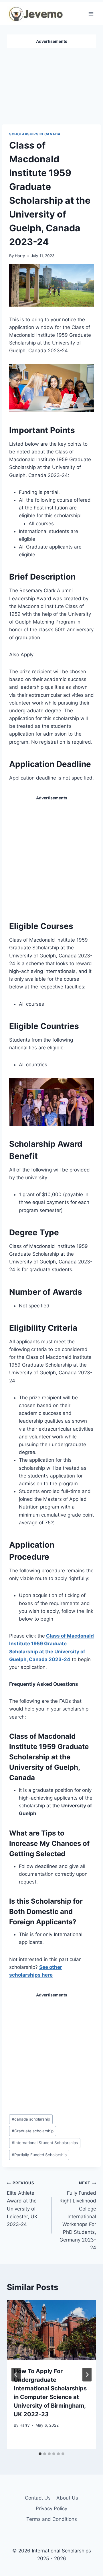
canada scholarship (31, 2119)
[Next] (87, 2375)
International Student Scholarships (45, 2143)
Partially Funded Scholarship (39, 2155)
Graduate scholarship (33, 2131)
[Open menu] (91, 14)
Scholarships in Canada (35, 134)
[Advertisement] (51, 84)
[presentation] (51, 2330)
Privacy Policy (51, 2508)
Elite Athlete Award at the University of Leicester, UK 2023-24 (22, 2204)
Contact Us (38, 2498)
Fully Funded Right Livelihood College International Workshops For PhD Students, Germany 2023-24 (78, 2216)
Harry (20, 256)
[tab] (40, 2454)
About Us (67, 2498)
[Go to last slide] (16, 2375)
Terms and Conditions (52, 2519)
